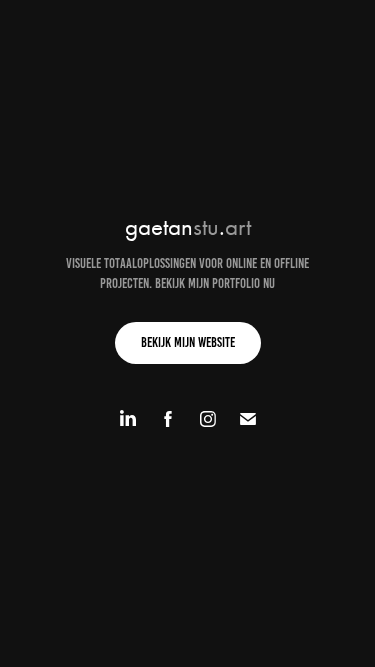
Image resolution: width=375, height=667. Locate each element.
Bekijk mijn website (188, 342)
